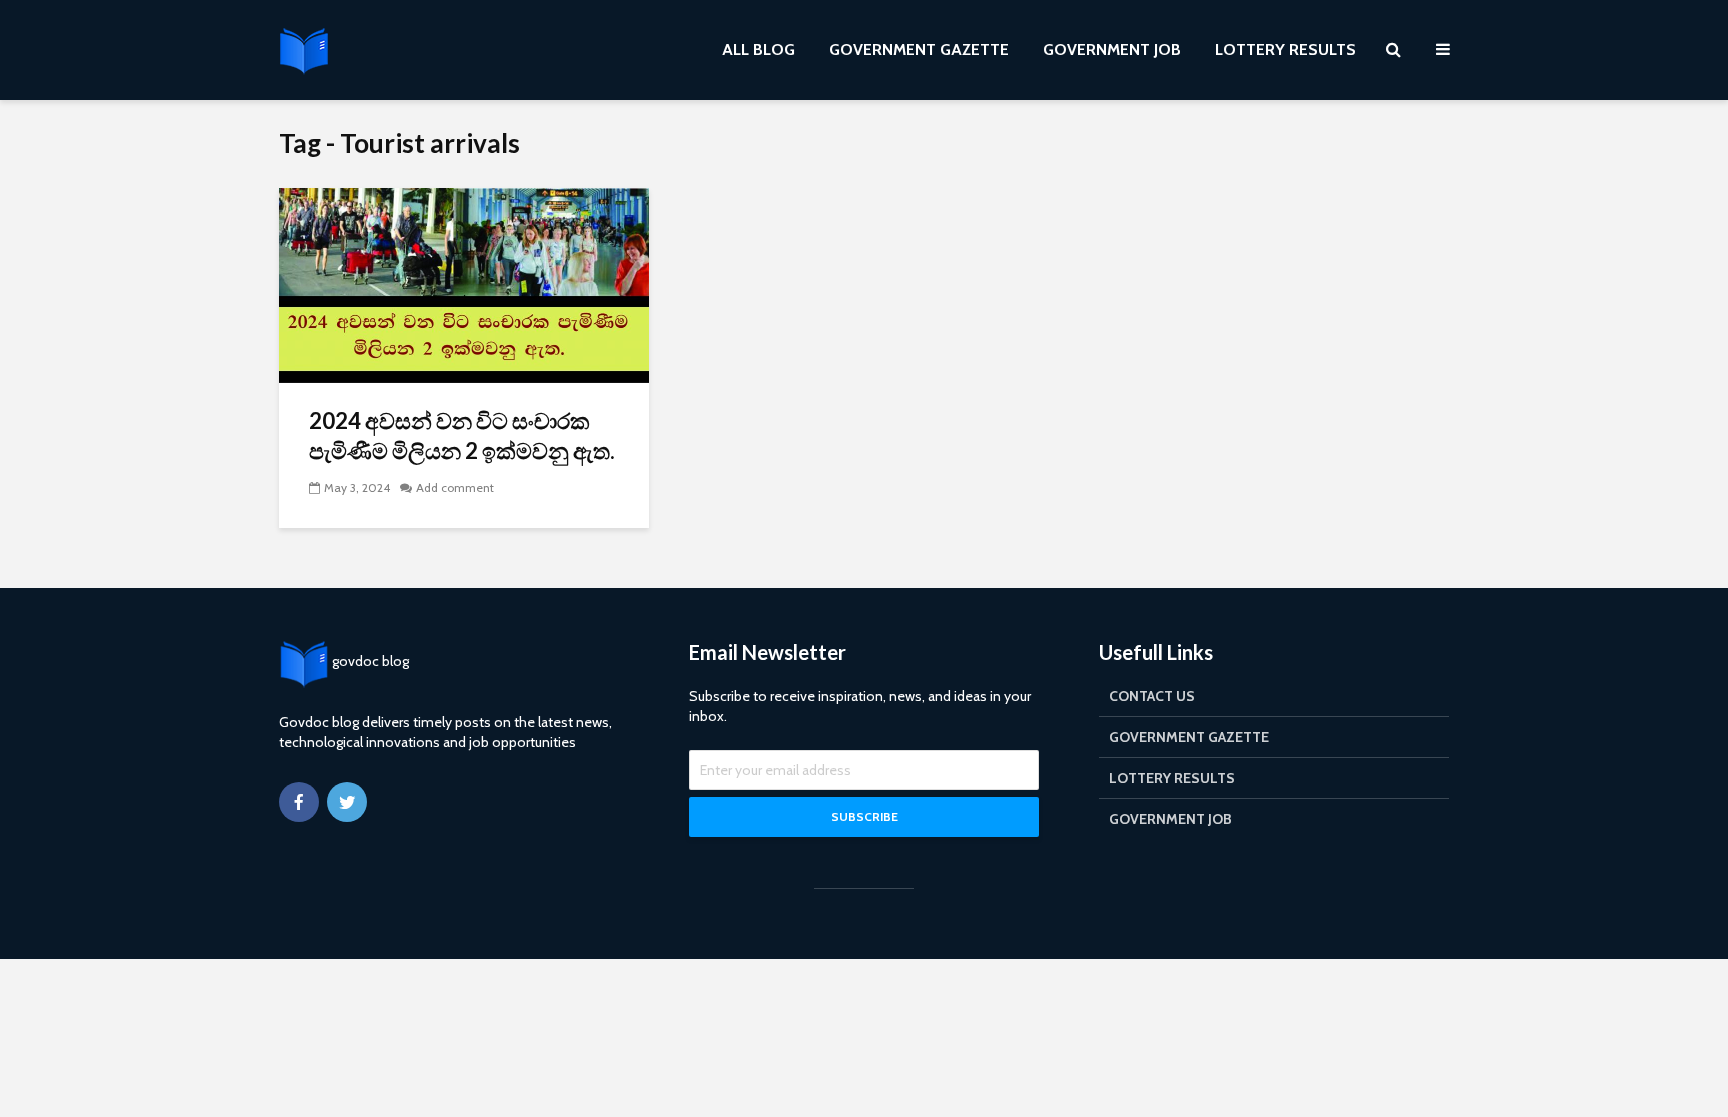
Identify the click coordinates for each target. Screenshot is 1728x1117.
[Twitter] (347, 802)
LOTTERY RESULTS (1285, 49)
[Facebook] (299, 802)
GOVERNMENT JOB (1112, 49)
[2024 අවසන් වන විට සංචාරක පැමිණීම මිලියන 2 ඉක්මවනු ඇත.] (464, 283)
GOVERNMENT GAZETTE (919, 49)
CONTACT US (1152, 696)
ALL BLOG (758, 49)
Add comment (455, 487)
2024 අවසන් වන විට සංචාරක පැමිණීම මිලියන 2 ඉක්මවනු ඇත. (462, 435)
